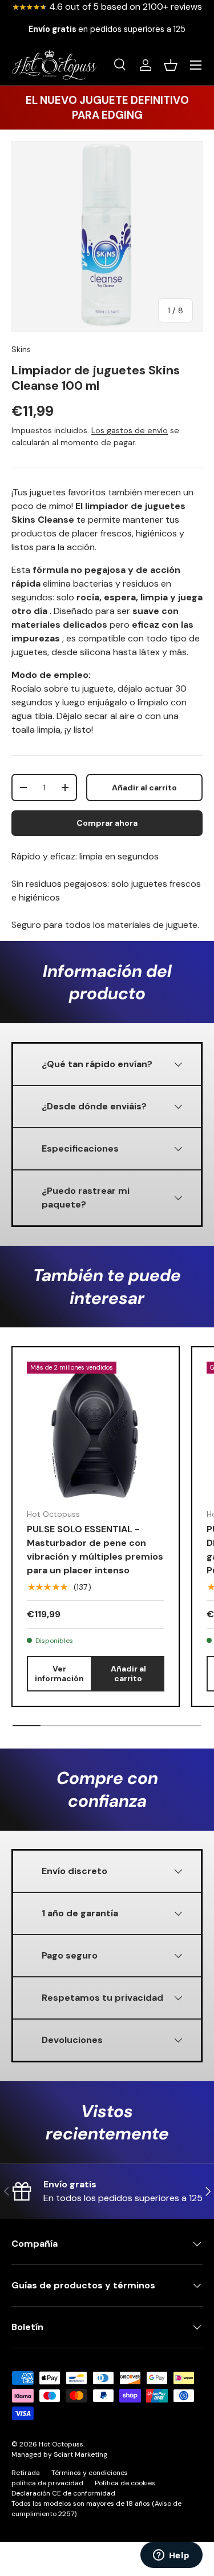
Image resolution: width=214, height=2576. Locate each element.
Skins (21, 349)
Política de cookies (125, 2483)
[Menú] (196, 65)
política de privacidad (47, 2483)
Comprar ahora (107, 823)
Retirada (26, 2473)
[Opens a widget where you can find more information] (171, 2556)
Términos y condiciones (90, 2473)
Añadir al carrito (144, 788)
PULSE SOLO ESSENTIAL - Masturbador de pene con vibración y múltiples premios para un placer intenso (95, 1550)
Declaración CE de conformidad (63, 2493)
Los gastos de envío (130, 430)
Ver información (59, 1673)
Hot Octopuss (61, 2444)
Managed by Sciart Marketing (59, 2454)
